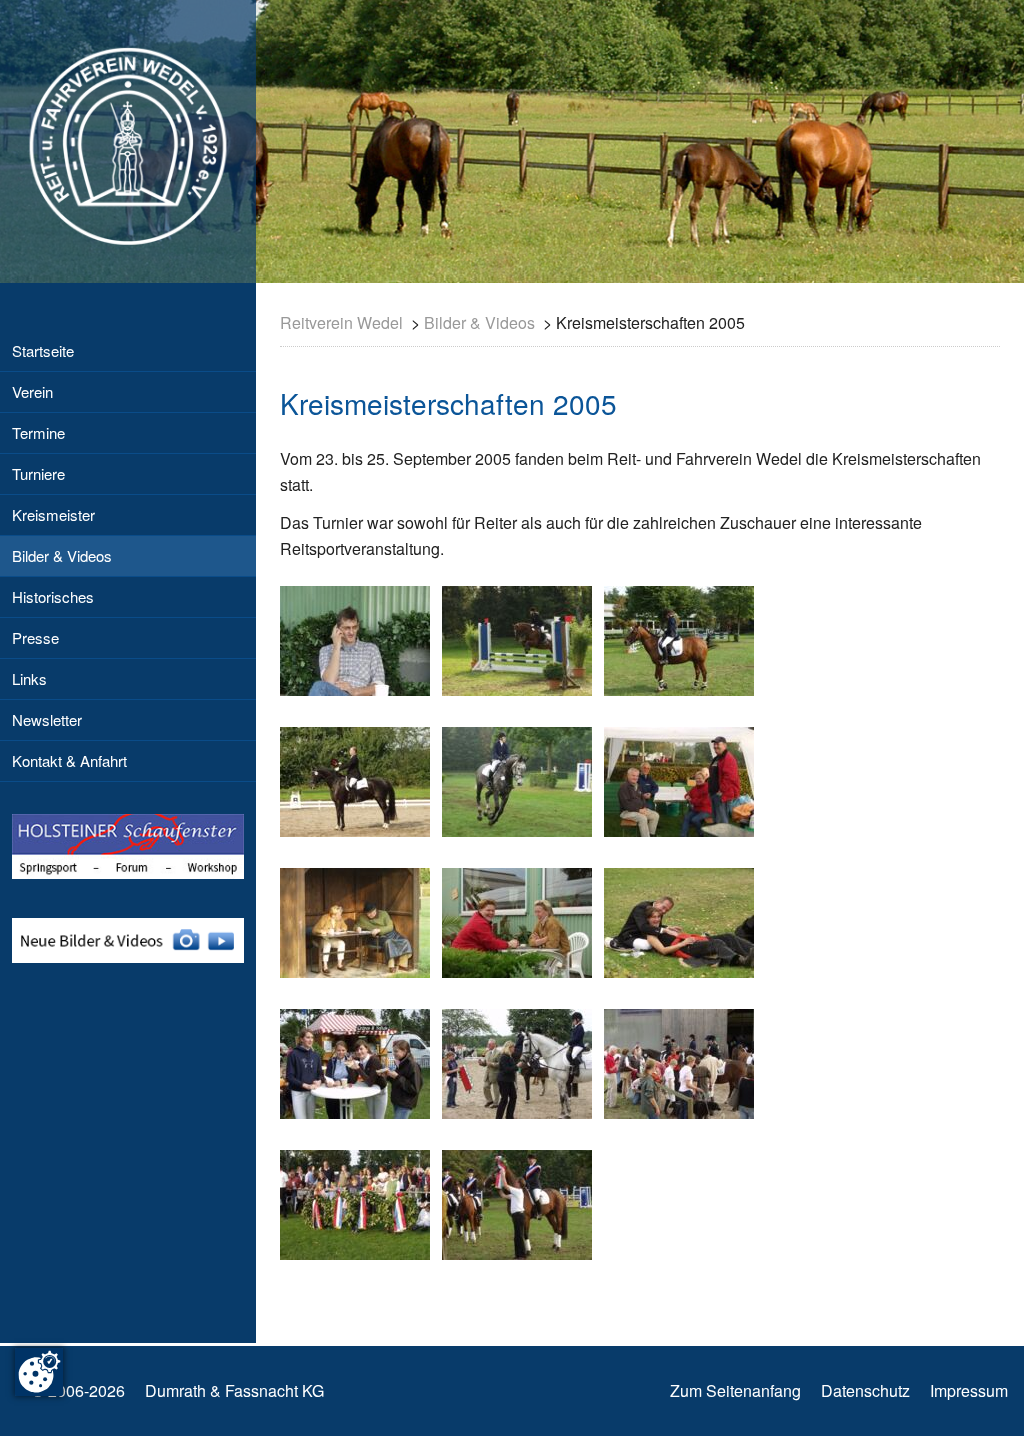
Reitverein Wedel (341, 322)
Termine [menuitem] (38, 432)
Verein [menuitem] (32, 391)
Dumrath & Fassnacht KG (234, 1390)
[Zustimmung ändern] (39, 1372)
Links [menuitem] (29, 678)
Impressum (969, 1390)
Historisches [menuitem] (53, 596)
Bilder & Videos (479, 322)
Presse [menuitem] (35, 637)
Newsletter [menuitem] (47, 719)
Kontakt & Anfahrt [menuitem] (69, 760)
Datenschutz (865, 1390)
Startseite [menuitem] (43, 350)
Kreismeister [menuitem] (53, 514)
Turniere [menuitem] (38, 473)
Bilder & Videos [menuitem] (62, 555)
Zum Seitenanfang (735, 1390)
